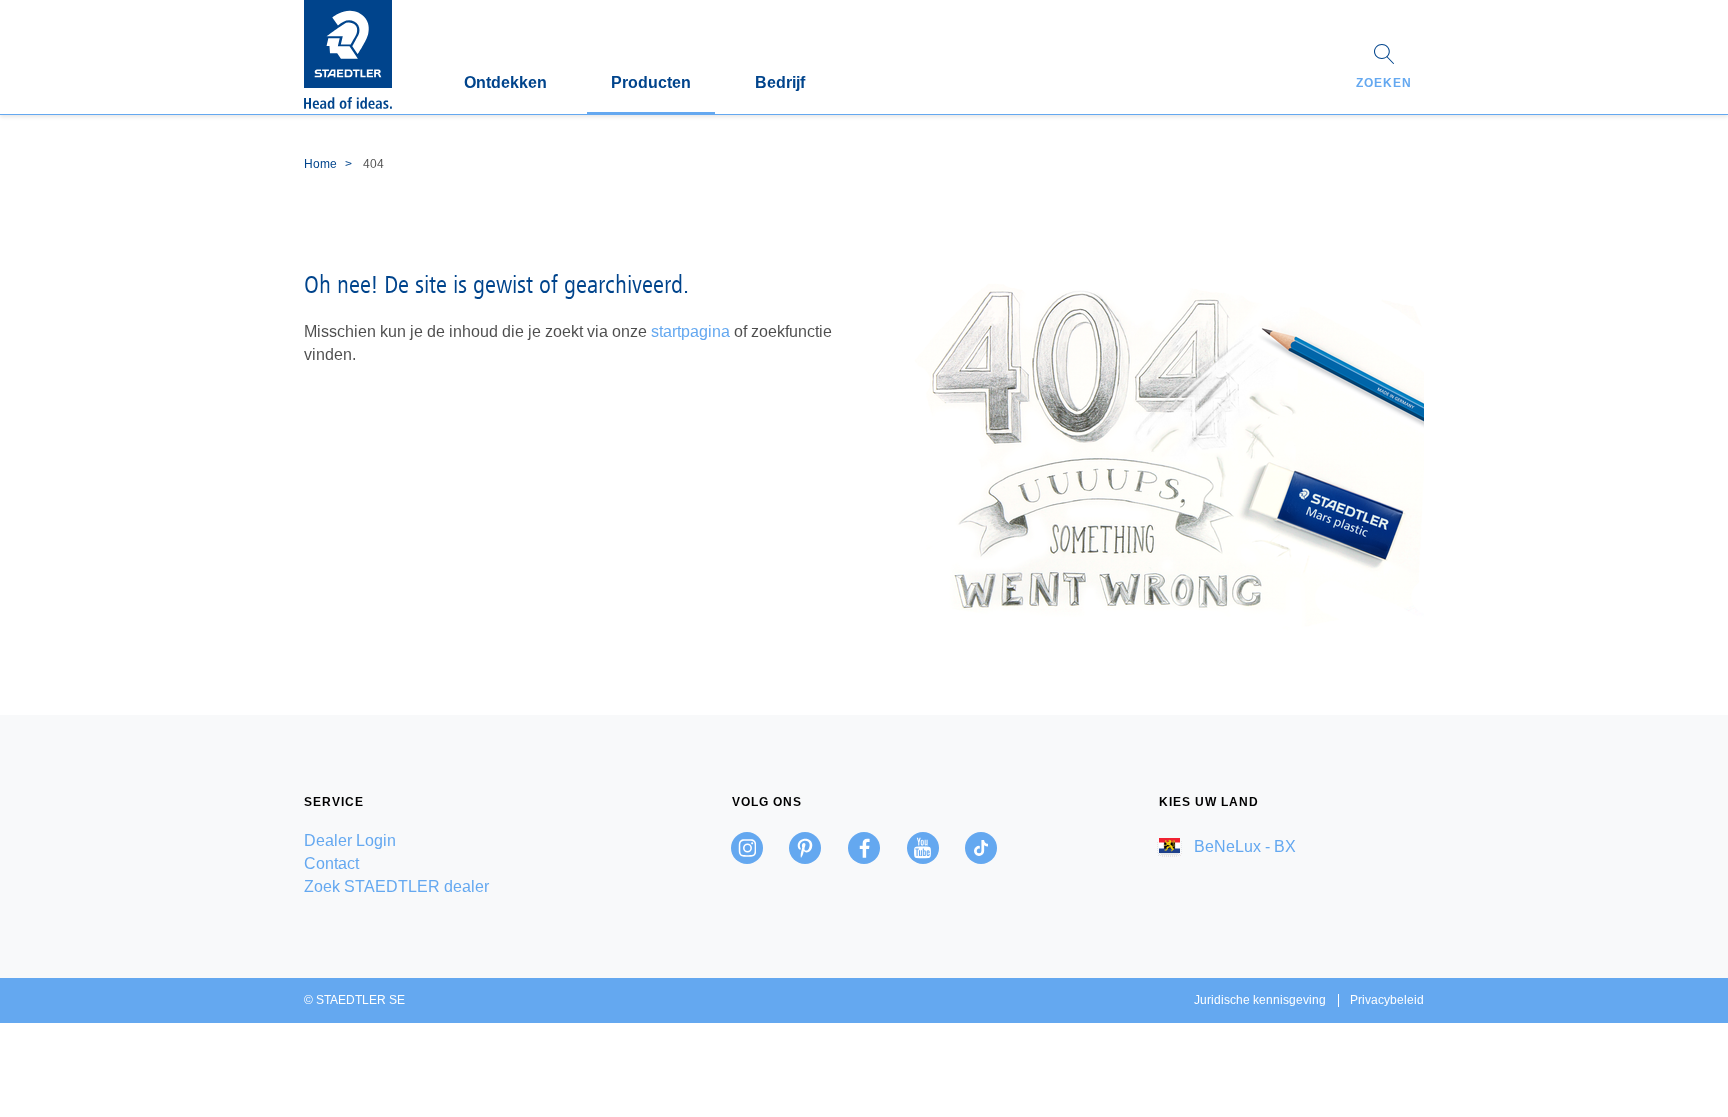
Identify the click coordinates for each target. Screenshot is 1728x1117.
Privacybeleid (1387, 1000)
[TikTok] (981, 848)
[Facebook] (864, 848)
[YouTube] (923, 848)
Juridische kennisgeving (1260, 1000)
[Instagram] (747, 848)
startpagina (690, 331)
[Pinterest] (805, 848)
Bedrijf (780, 82)
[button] (1384, 69)
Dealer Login (350, 840)
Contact (331, 863)
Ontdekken (505, 82)
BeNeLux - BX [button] (1243, 846)
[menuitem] (436, 840)
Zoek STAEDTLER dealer (396, 886)
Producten (651, 82)
